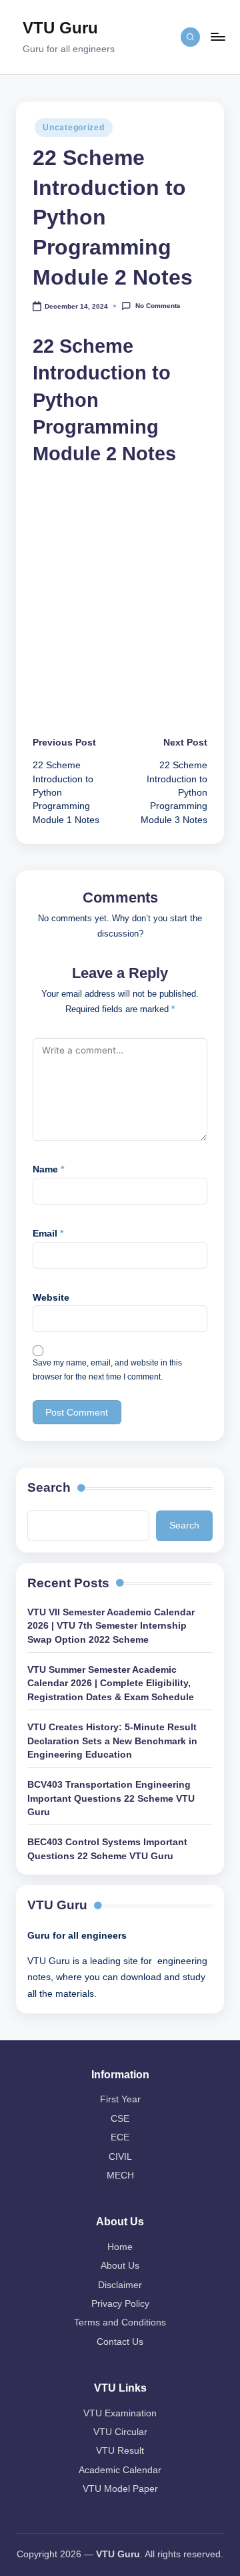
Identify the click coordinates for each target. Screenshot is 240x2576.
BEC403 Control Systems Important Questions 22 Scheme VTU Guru (107, 1849)
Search (49, 1487)
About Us (120, 2266)
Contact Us (120, 2342)
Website (51, 1298)
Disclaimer (120, 2285)
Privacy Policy (120, 2304)
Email (48, 1234)
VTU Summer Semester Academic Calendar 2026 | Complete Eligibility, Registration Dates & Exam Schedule (111, 1683)
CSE (120, 2119)
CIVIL (120, 2157)
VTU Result (120, 2451)
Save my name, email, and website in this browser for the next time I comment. (107, 1370)
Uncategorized (73, 128)
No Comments (158, 306)
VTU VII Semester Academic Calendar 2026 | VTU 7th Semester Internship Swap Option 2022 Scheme (111, 1626)
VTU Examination (120, 2413)
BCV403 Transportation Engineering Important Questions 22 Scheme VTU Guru (111, 1798)
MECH (120, 2176)
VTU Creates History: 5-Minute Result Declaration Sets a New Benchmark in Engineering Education (112, 1741)
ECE (120, 2137)
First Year (120, 2099)
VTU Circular (120, 2432)
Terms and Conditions (120, 2322)
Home (120, 2247)
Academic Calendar (120, 2470)
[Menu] (217, 37)
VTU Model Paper (120, 2489)
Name (48, 1169)
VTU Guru (60, 28)
